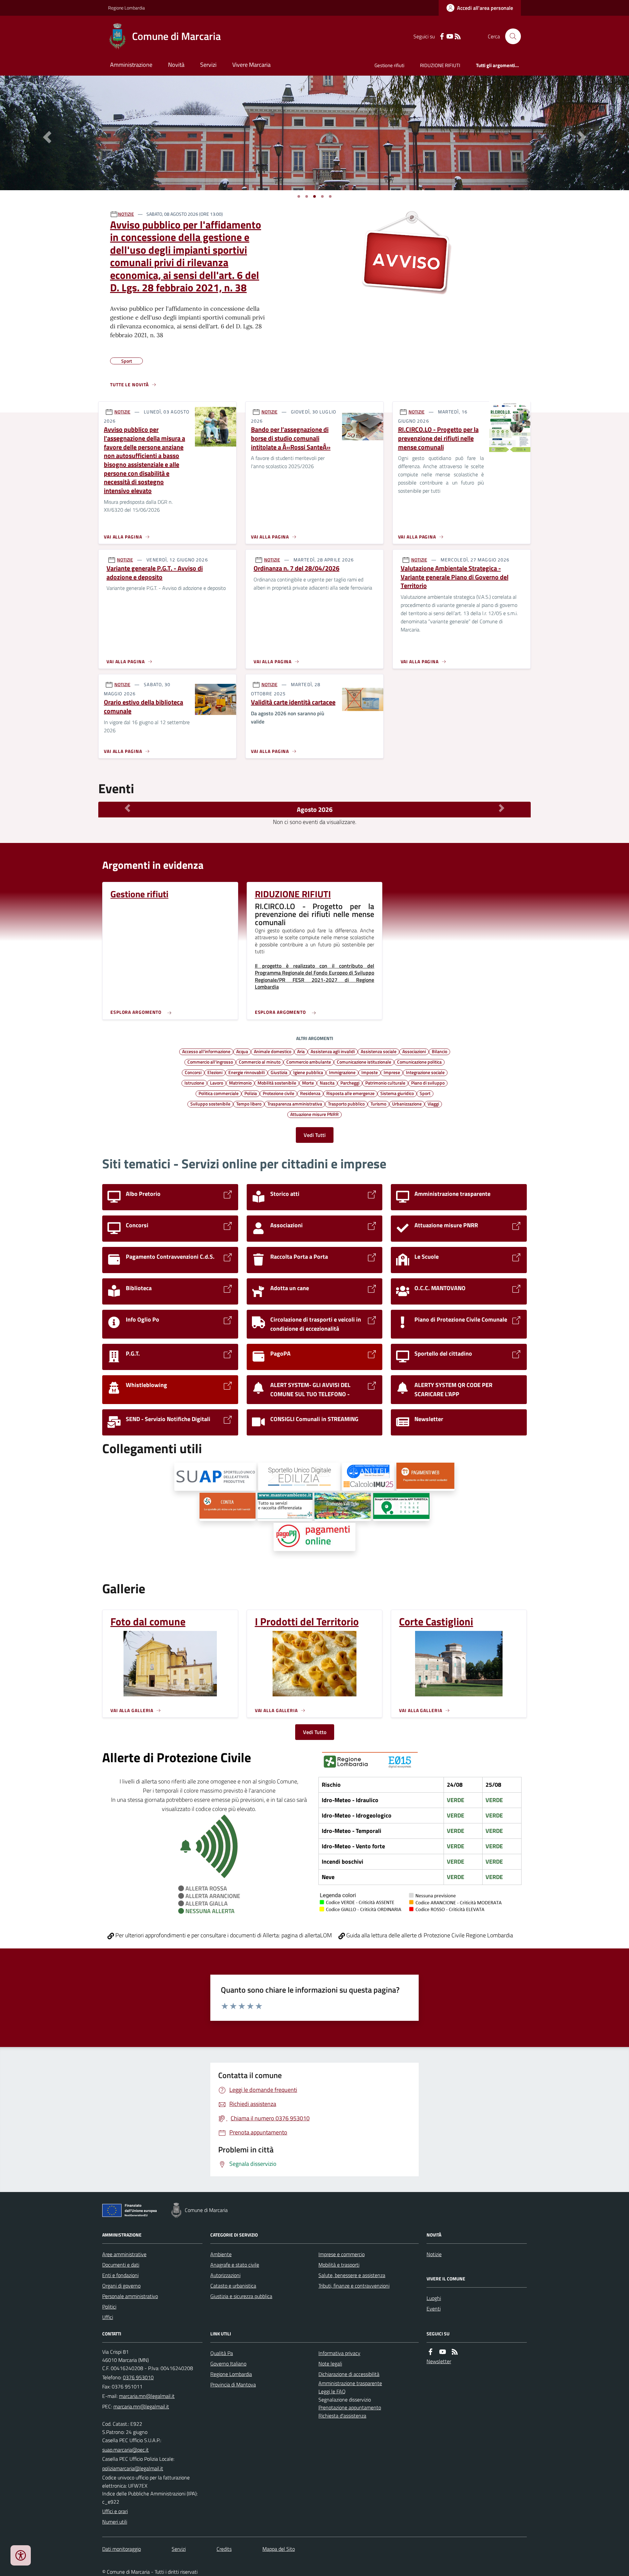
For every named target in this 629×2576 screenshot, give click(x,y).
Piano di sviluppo (428, 1083)
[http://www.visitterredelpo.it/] (401, 1507)
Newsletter (439, 2361)
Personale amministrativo (130, 2296)
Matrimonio (240, 1083)
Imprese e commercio (342, 2254)
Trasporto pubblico (346, 1104)
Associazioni (414, 1051)
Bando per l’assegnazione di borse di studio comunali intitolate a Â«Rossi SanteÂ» (291, 438)
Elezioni (215, 1072)
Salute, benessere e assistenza (352, 2275)
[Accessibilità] (21, 2555)
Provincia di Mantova (233, 2384)
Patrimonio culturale (385, 1083)
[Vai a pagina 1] (299, 196)
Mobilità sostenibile (277, 1083)
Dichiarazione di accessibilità (349, 2374)
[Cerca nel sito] (510, 36)
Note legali (330, 2364)
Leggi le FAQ (332, 2391)
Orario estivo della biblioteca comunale (143, 707)
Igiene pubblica (308, 1072)
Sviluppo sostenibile (210, 1104)
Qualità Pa (222, 2353)
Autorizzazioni (225, 2275)
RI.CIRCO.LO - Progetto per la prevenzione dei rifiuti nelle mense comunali (438, 438)
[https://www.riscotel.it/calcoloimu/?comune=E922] (368, 1477)
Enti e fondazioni (120, 2275)
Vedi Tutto (315, 1732)
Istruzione (194, 1083)
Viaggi (433, 1104)
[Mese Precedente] (127, 808)
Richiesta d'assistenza (342, 2416)
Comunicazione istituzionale (364, 1062)
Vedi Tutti (315, 1135)
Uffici (108, 2317)
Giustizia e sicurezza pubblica (241, 2296)
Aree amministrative (124, 2254)
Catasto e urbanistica (233, 2286)
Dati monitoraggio (122, 2549)
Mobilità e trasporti (339, 2265)
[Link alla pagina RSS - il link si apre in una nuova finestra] (458, 37)
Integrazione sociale (425, 1072)
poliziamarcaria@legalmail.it (133, 2468)
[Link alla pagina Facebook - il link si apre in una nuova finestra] (442, 37)
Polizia (251, 1093)
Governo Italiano (228, 2364)
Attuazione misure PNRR (314, 1114)
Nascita (327, 1083)
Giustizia (279, 1072)
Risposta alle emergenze (350, 1093)
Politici (109, 2307)
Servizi (208, 65)
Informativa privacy (339, 2353)
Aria (301, 1051)
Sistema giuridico (397, 1093)
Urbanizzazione (407, 1104)
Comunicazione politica (419, 1062)
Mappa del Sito (279, 2549)
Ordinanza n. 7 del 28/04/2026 (296, 568)
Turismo (378, 1104)
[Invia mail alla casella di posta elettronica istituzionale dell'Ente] (147, 2396)
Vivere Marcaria (251, 65)
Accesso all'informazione (206, 1051)
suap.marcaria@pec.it (125, 2450)
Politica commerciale (219, 1093)
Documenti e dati (121, 2265)
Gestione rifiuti (389, 65)
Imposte (370, 1072)
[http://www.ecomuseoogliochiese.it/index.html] (343, 1507)
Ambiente (221, 2254)
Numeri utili (115, 2522)
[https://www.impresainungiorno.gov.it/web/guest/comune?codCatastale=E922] (215, 1477)
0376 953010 (138, 2377)
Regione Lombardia (126, 8)
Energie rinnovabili (247, 1072)
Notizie (434, 2254)
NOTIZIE (126, 214)
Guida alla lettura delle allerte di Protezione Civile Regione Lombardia (429, 1935)
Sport (425, 1093)
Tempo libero (249, 1104)
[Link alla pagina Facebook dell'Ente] (430, 2352)
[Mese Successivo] (502, 808)
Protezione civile (278, 1093)
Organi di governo (121, 2286)
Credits (224, 2549)
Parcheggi (350, 1083)
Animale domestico (273, 1051)
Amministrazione (131, 65)
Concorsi (193, 1072)
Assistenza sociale (379, 1051)
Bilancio (439, 1051)
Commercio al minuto (260, 1062)
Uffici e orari (115, 2511)
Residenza (310, 1093)
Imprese (392, 1072)
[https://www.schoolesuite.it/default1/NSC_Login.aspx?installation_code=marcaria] (426, 1477)
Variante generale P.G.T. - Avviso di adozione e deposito (155, 573)
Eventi (434, 2309)
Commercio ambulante (309, 1062)
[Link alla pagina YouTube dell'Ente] (443, 2352)
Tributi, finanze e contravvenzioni (354, 2286)
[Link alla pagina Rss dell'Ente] (455, 2352)
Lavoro (217, 1083)
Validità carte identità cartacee (293, 702)
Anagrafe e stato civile (235, 2265)
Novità (176, 65)
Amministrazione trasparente (350, 2383)
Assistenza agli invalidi (333, 1051)
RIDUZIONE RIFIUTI (440, 65)
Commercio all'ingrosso (210, 1062)
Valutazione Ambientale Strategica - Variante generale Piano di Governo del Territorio (455, 577)
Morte (308, 1083)
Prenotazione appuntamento (350, 2407)
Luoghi (434, 2298)
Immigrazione (342, 1072)
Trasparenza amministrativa (295, 1104)
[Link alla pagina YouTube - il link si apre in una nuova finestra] (450, 37)
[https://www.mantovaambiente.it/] (285, 1507)
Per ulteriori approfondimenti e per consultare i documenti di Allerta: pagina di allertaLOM (223, 1935)
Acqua (242, 1051)
